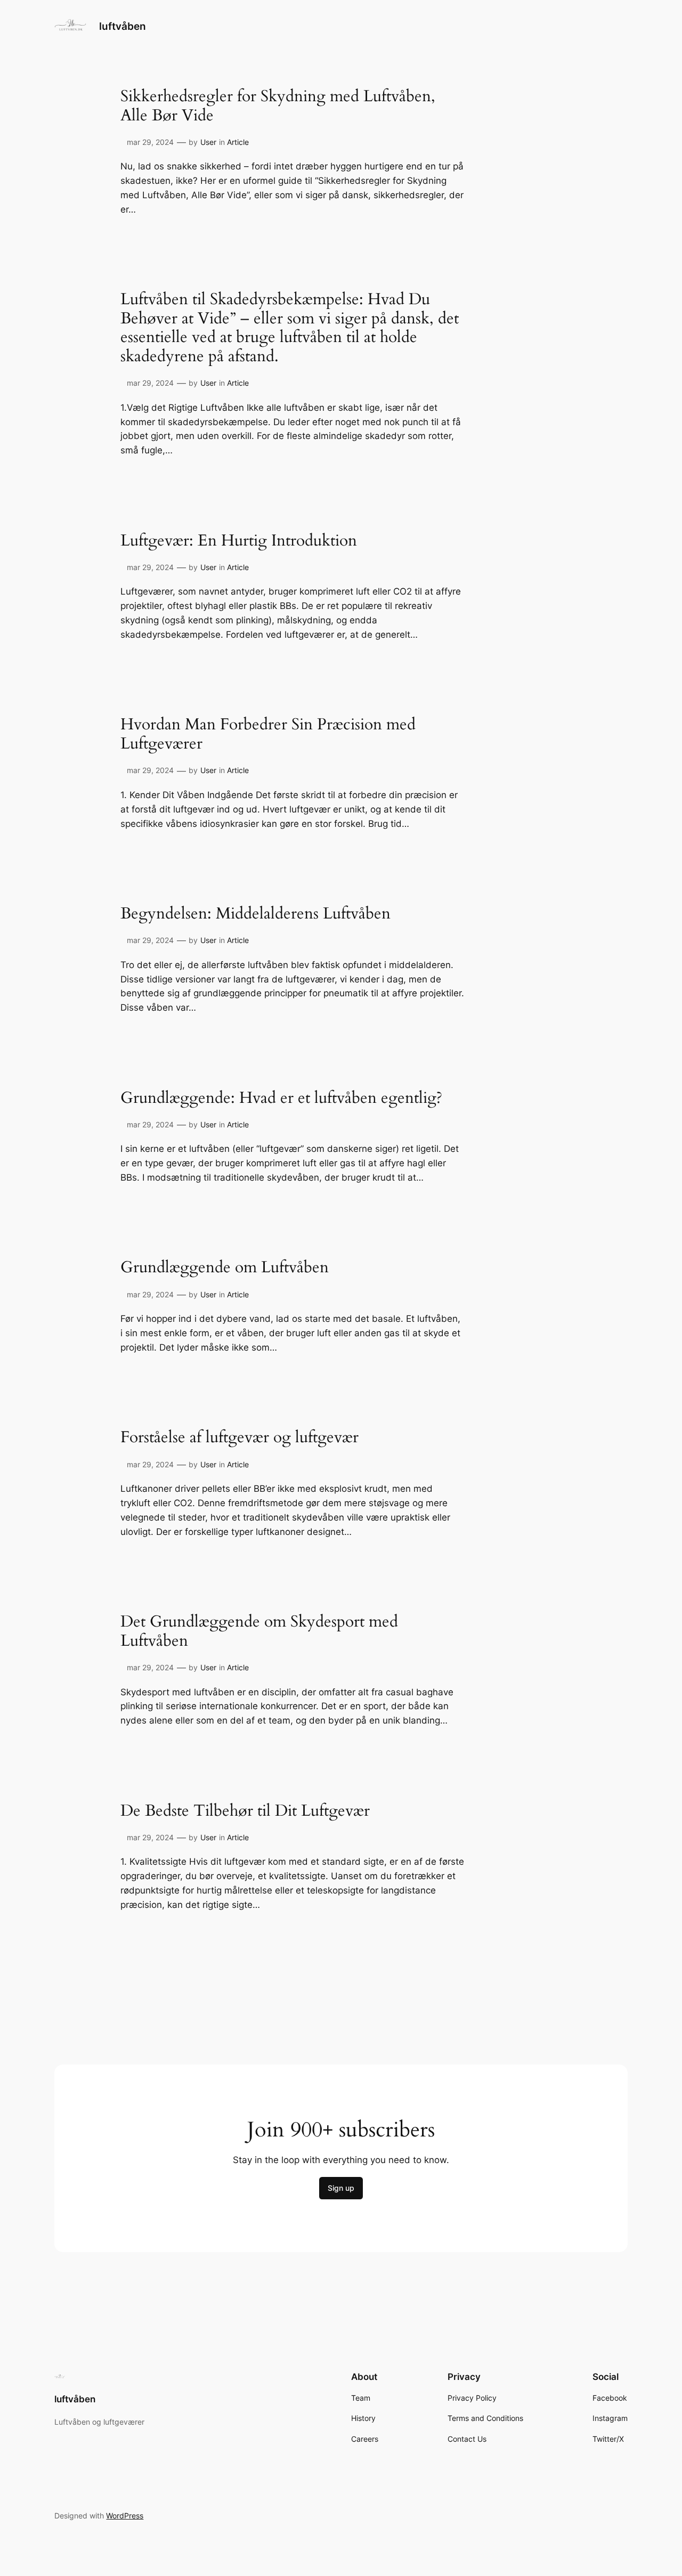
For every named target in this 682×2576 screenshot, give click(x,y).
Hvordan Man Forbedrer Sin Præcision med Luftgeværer (268, 734)
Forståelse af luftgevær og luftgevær (239, 1438)
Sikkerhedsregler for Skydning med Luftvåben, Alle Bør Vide (278, 106)
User (208, 142)
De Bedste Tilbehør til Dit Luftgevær (245, 1811)
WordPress (125, 2516)
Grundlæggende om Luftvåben (225, 1268)
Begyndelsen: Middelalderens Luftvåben (255, 914)
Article (238, 142)
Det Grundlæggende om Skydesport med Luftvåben (259, 1632)
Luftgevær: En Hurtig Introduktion (239, 541)
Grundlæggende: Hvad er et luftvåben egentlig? (281, 1099)
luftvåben (123, 26)
